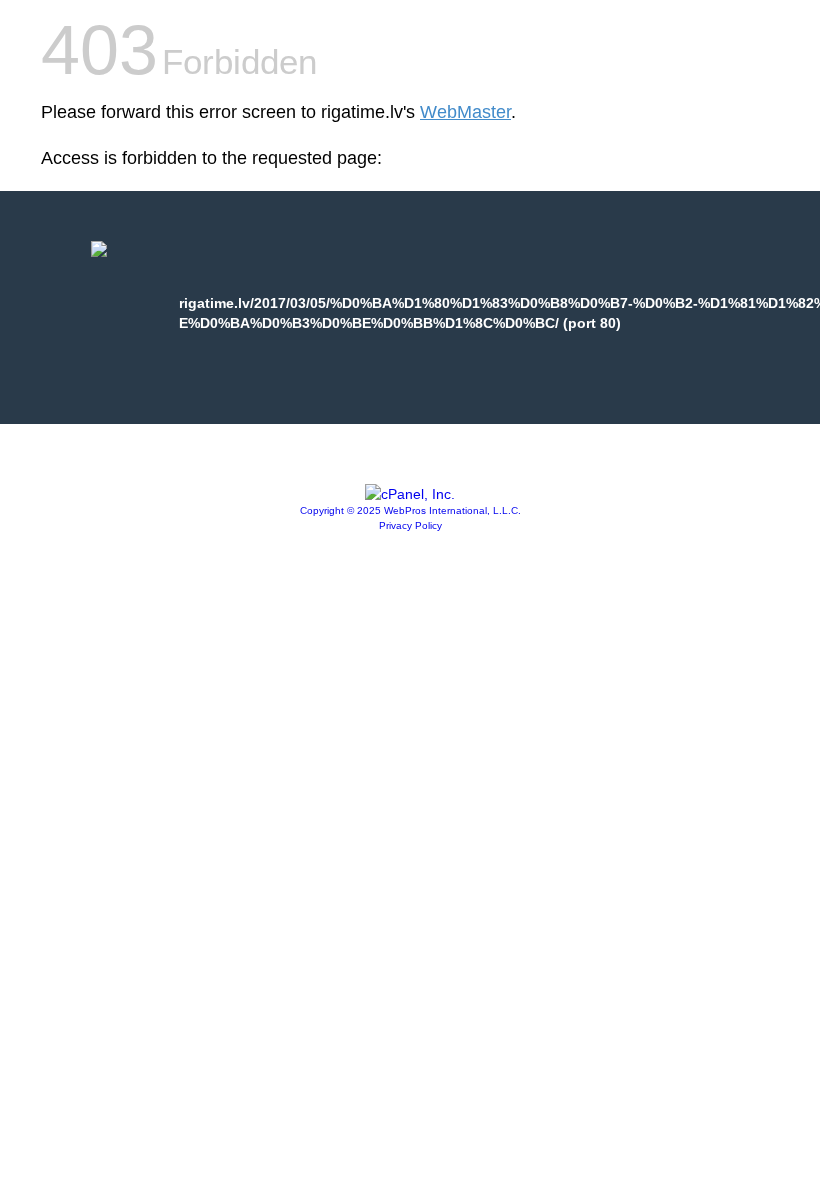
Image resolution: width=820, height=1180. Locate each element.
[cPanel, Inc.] (410, 494)
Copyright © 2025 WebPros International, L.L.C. (410, 510)
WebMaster (465, 112)
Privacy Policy (410, 525)
